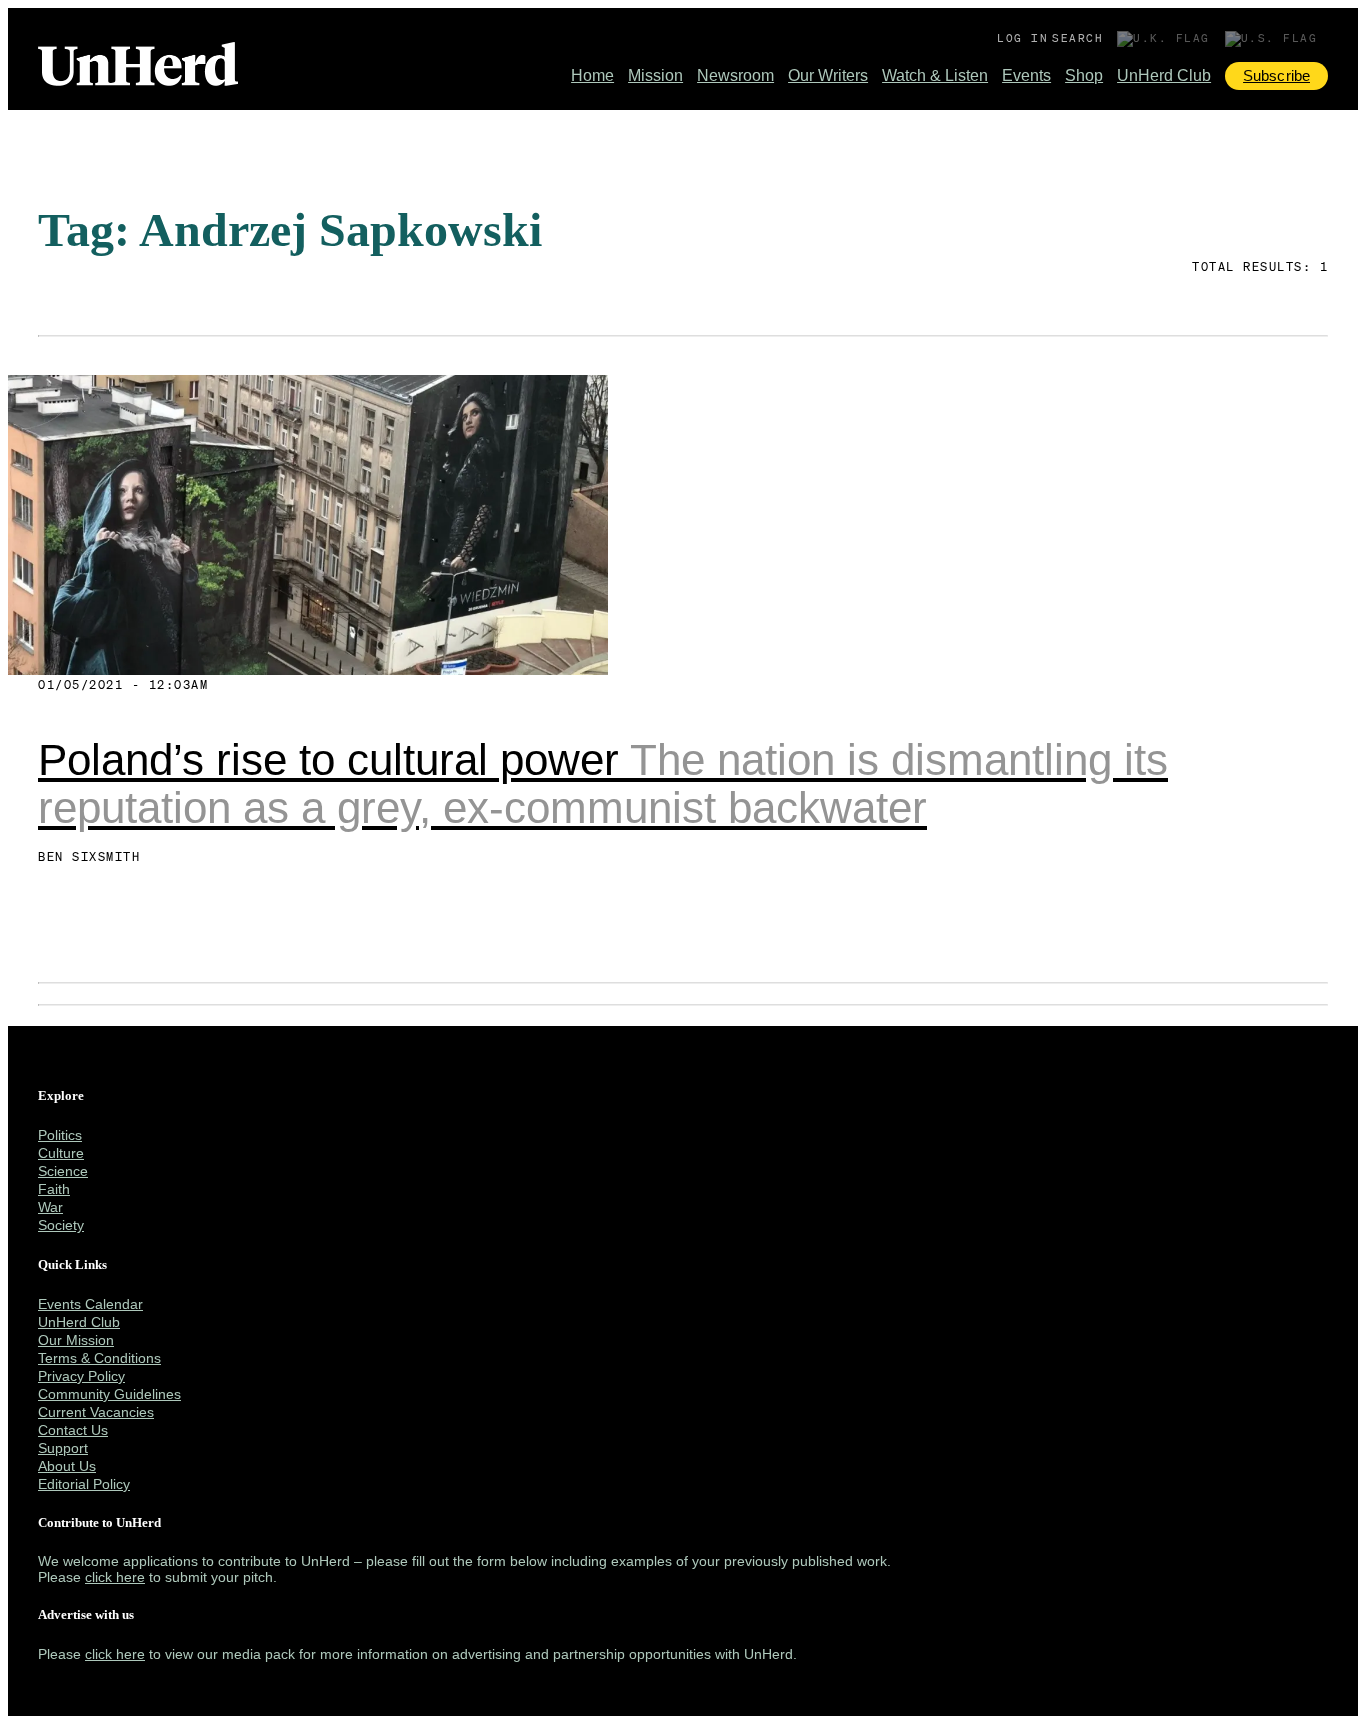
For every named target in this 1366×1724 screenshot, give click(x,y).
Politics (60, 1135)
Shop (1084, 75)
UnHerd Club (1164, 75)
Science (63, 1171)
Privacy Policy (81, 1376)
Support (63, 1448)
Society (61, 1225)
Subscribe (1276, 75)
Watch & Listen (935, 75)
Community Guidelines (109, 1394)
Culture (61, 1153)
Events (1026, 75)
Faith (54, 1189)
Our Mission (76, 1340)
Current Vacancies (96, 1412)
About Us (67, 1466)
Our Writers (828, 75)
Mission (655, 75)
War (50, 1207)
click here (115, 1577)
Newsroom (735, 75)
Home (592, 75)
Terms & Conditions (99, 1358)
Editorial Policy (84, 1484)
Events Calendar (90, 1304)
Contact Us (73, 1430)
